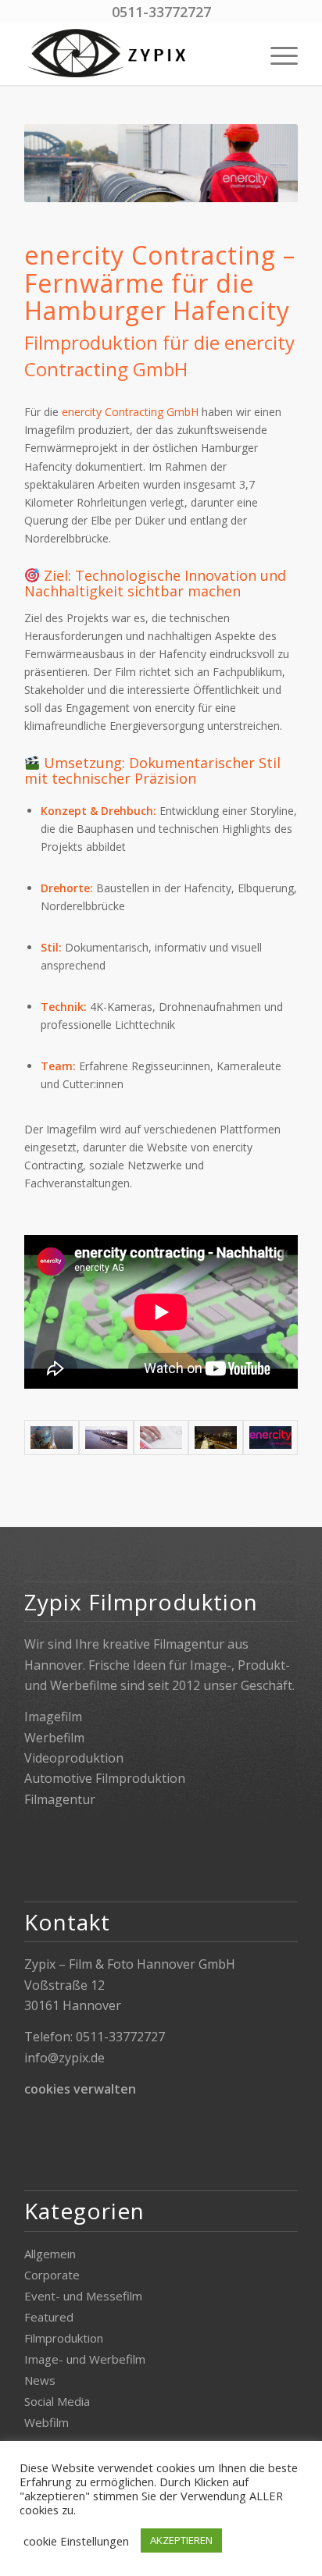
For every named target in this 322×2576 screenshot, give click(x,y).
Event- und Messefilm (83, 2296)
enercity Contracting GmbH (130, 412)
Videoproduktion (74, 1758)
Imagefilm (53, 1717)
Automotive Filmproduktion (105, 1778)
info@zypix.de (64, 2058)
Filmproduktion (64, 2338)
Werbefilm (54, 1738)
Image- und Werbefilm (85, 2359)
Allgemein (50, 2254)
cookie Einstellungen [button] (76, 2541)
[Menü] (276, 54)
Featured (49, 2317)
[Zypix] (134, 54)
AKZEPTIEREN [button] (181, 2540)
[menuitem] (276, 54)
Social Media (57, 2401)
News (40, 2380)
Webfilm (47, 2422)
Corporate (52, 2275)
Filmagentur (60, 1799)
